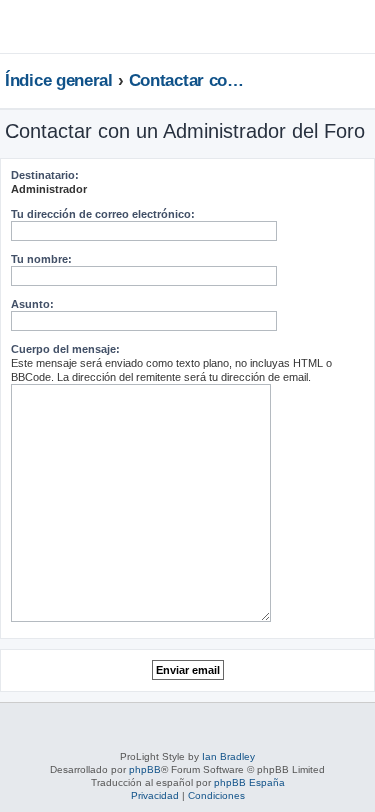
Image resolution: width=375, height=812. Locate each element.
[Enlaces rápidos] (364, 80)
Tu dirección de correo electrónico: (103, 214)
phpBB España (249, 782)
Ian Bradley (228, 756)
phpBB (145, 769)
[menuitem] (299, 34)
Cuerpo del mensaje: (65, 349)
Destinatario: (45, 175)
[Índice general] (63, 25)
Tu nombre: (41, 259)
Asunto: (32, 304)
